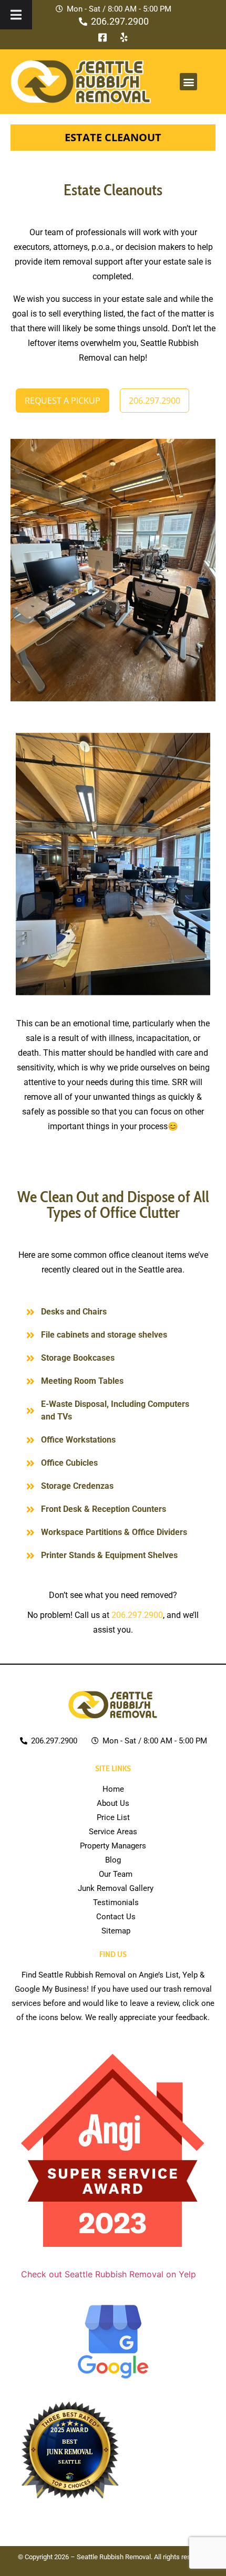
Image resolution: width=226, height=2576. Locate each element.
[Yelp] (124, 37)
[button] (188, 82)
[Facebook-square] (102, 37)
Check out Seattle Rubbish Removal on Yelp (109, 2274)
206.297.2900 (137, 1615)
